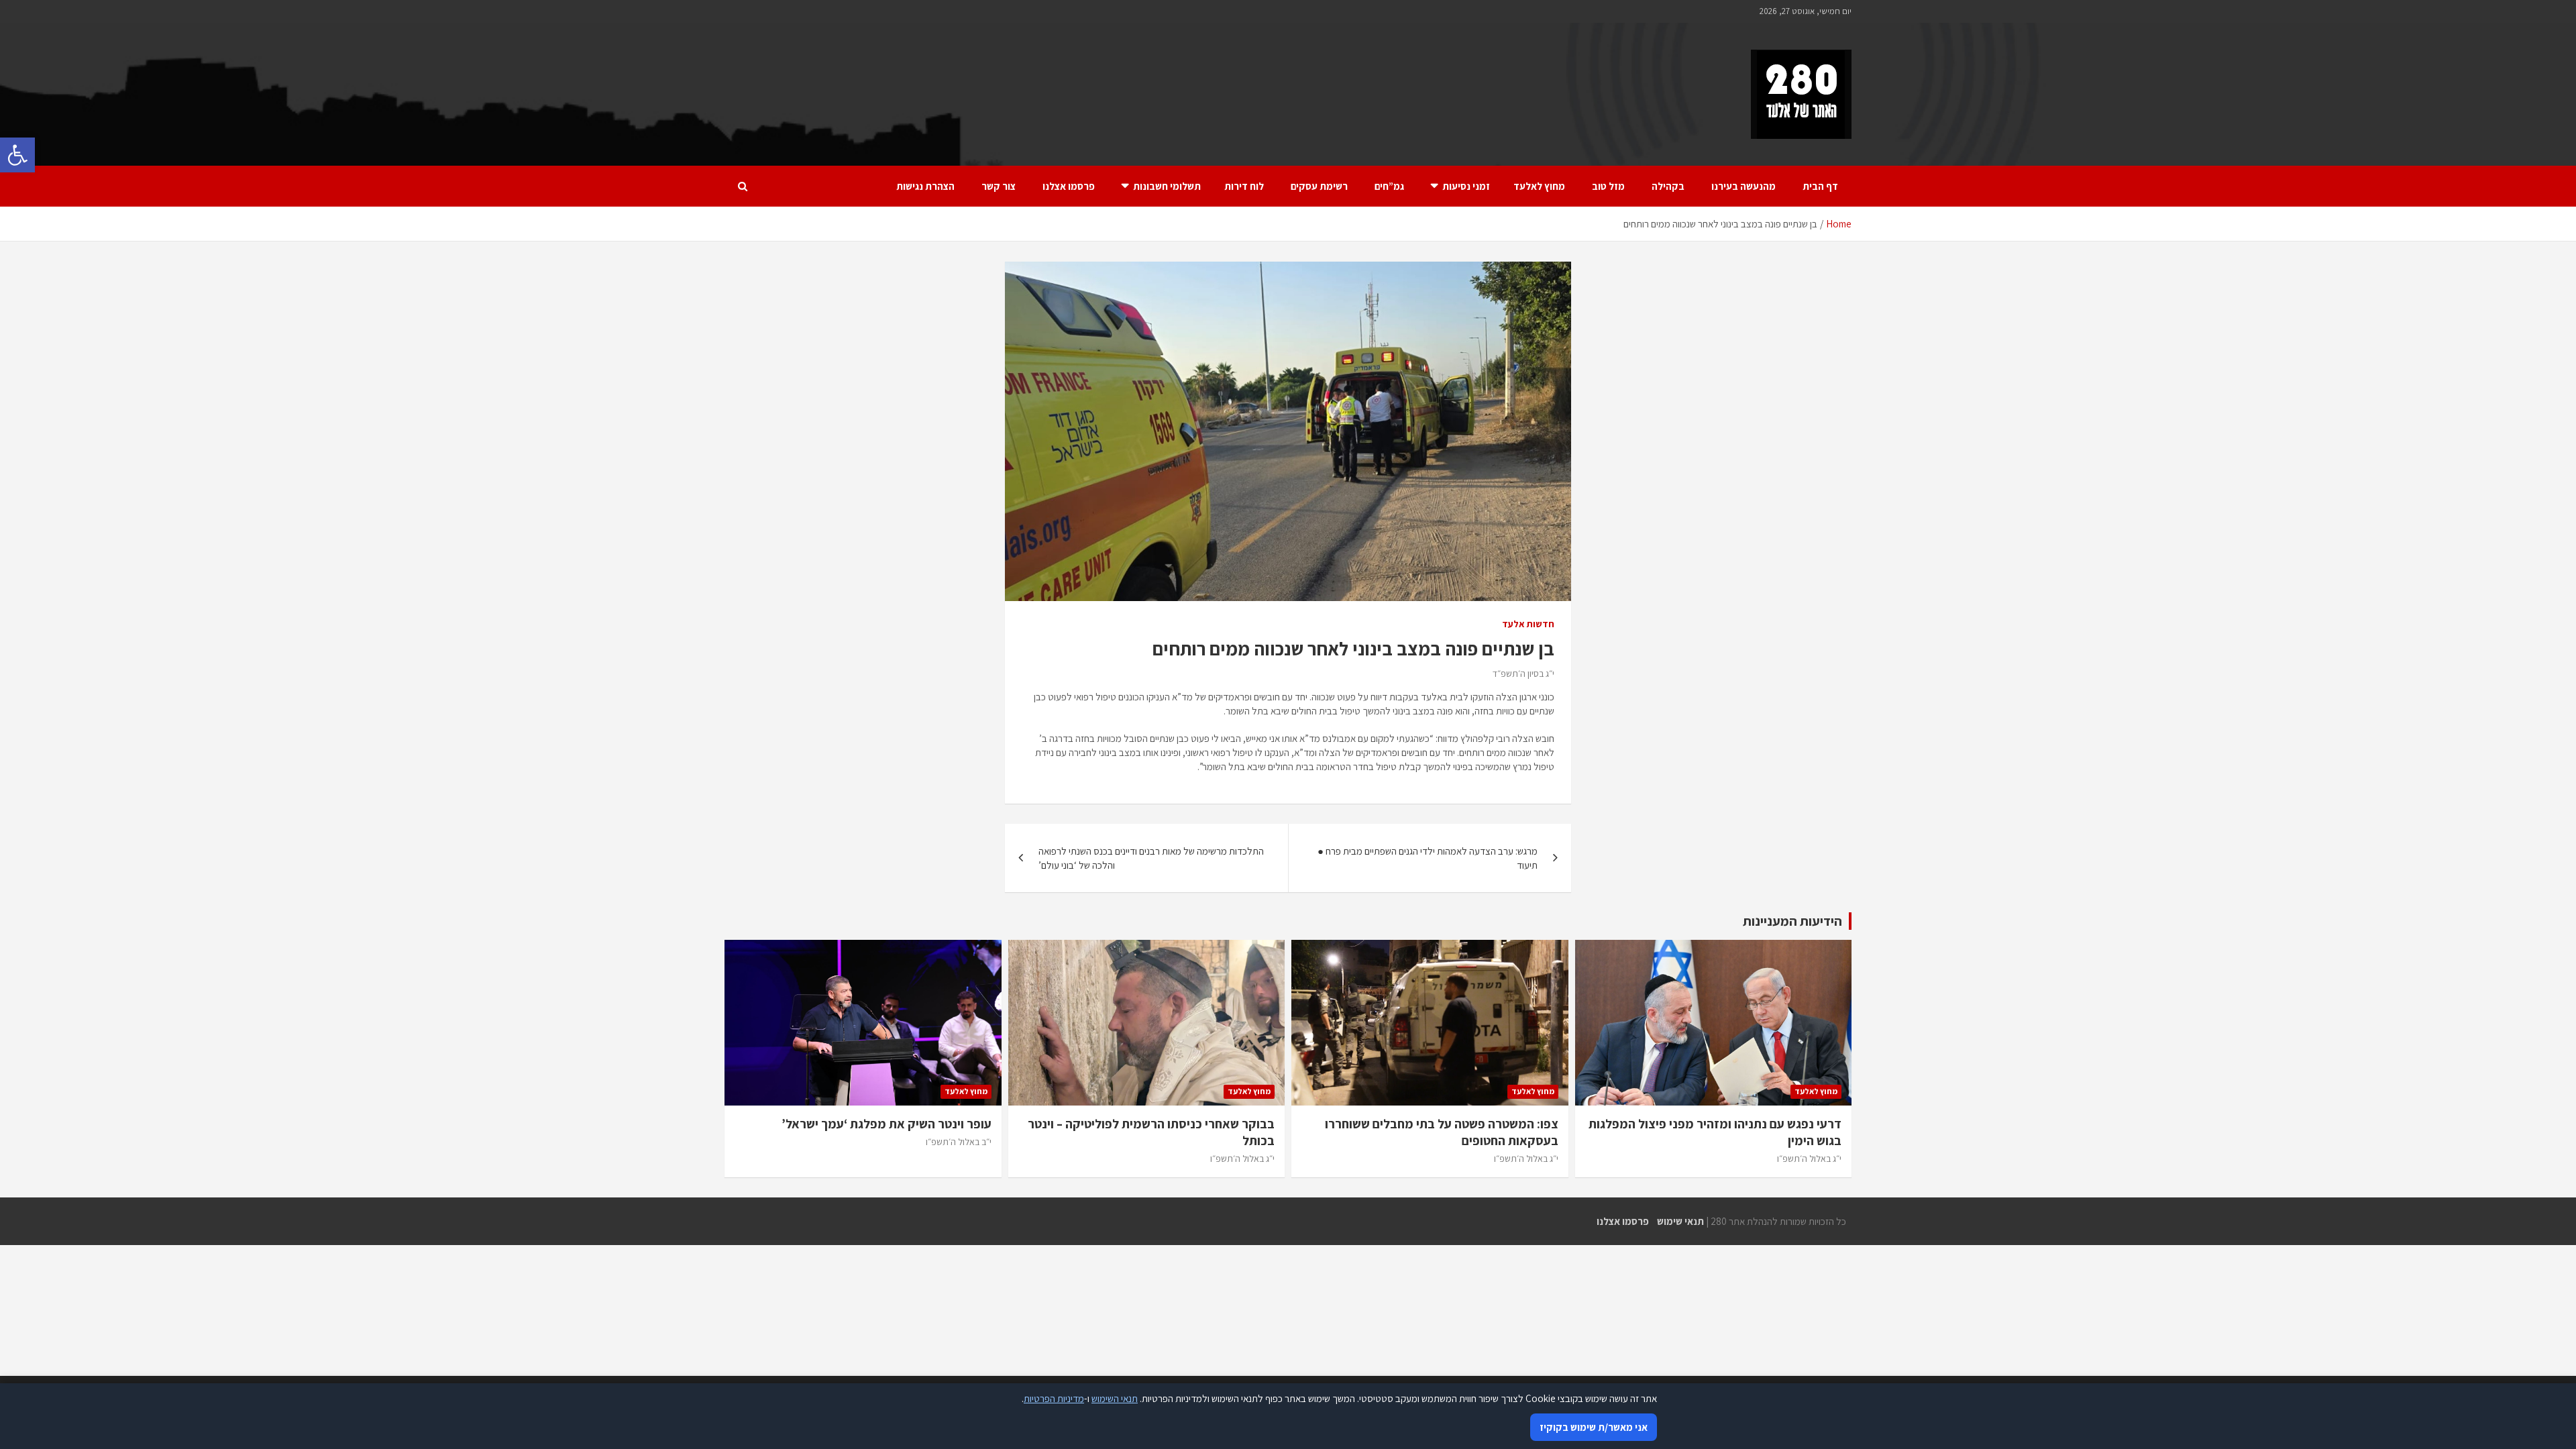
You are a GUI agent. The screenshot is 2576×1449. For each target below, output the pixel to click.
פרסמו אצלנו (1069, 186)
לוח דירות (1244, 186)
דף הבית (1820, 186)
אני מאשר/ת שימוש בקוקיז (1594, 1427)
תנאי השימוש (1115, 1398)
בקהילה (1668, 186)
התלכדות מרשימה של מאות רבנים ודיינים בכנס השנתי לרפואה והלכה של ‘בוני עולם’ (1151, 858)
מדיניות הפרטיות (1054, 1398)
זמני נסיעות (1466, 186)
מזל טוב (1608, 186)
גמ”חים (1389, 186)
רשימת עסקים (1319, 186)
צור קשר (999, 186)
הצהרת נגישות (925, 186)
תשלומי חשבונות (1167, 186)
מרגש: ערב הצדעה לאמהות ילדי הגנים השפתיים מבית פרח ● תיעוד (1428, 858)
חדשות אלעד (1528, 624)
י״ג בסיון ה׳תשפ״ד (1523, 674)
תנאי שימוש (1680, 1221)
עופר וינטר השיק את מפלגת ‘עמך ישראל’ (887, 1124)
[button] (17, 155)
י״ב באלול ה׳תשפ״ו (959, 1142)
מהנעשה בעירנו (1743, 186)
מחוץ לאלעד (1539, 186)
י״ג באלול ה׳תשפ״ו (1809, 1159)
